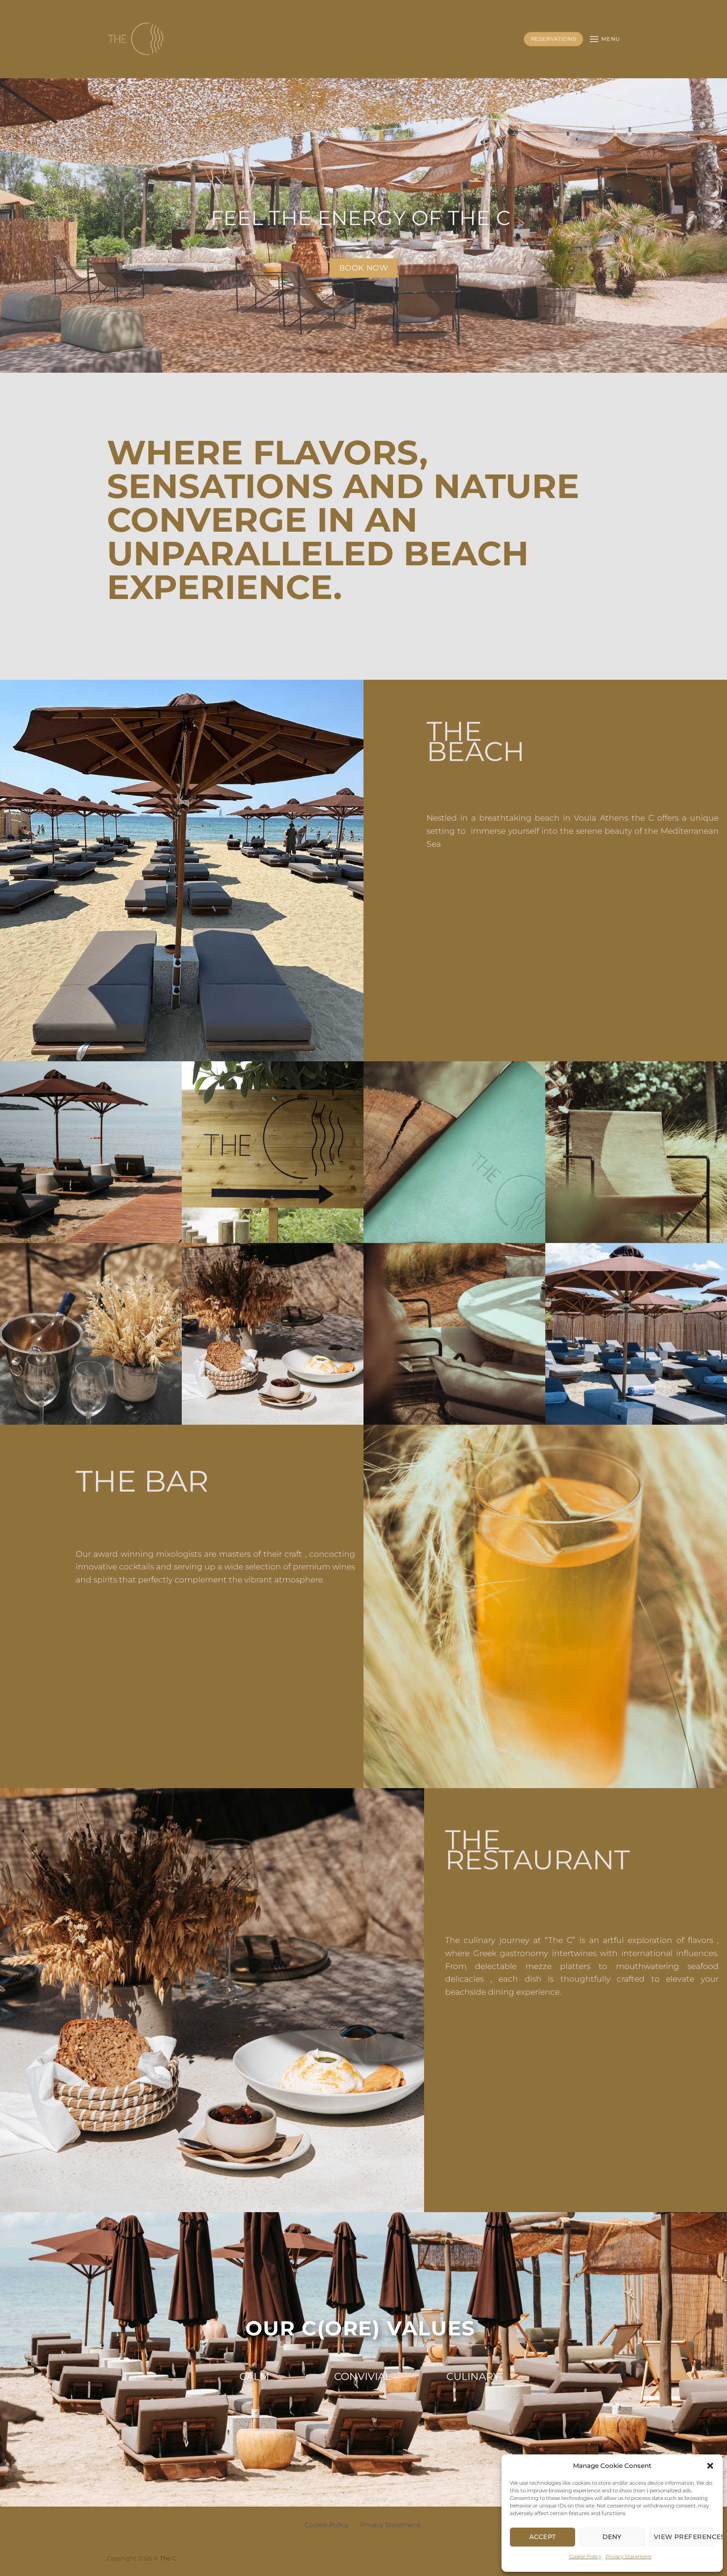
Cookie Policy (585, 2556)
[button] (710, 2466)
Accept (543, 2537)
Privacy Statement (629, 2556)
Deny (612, 2537)
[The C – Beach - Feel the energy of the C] (137, 39)
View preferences (684, 2537)
